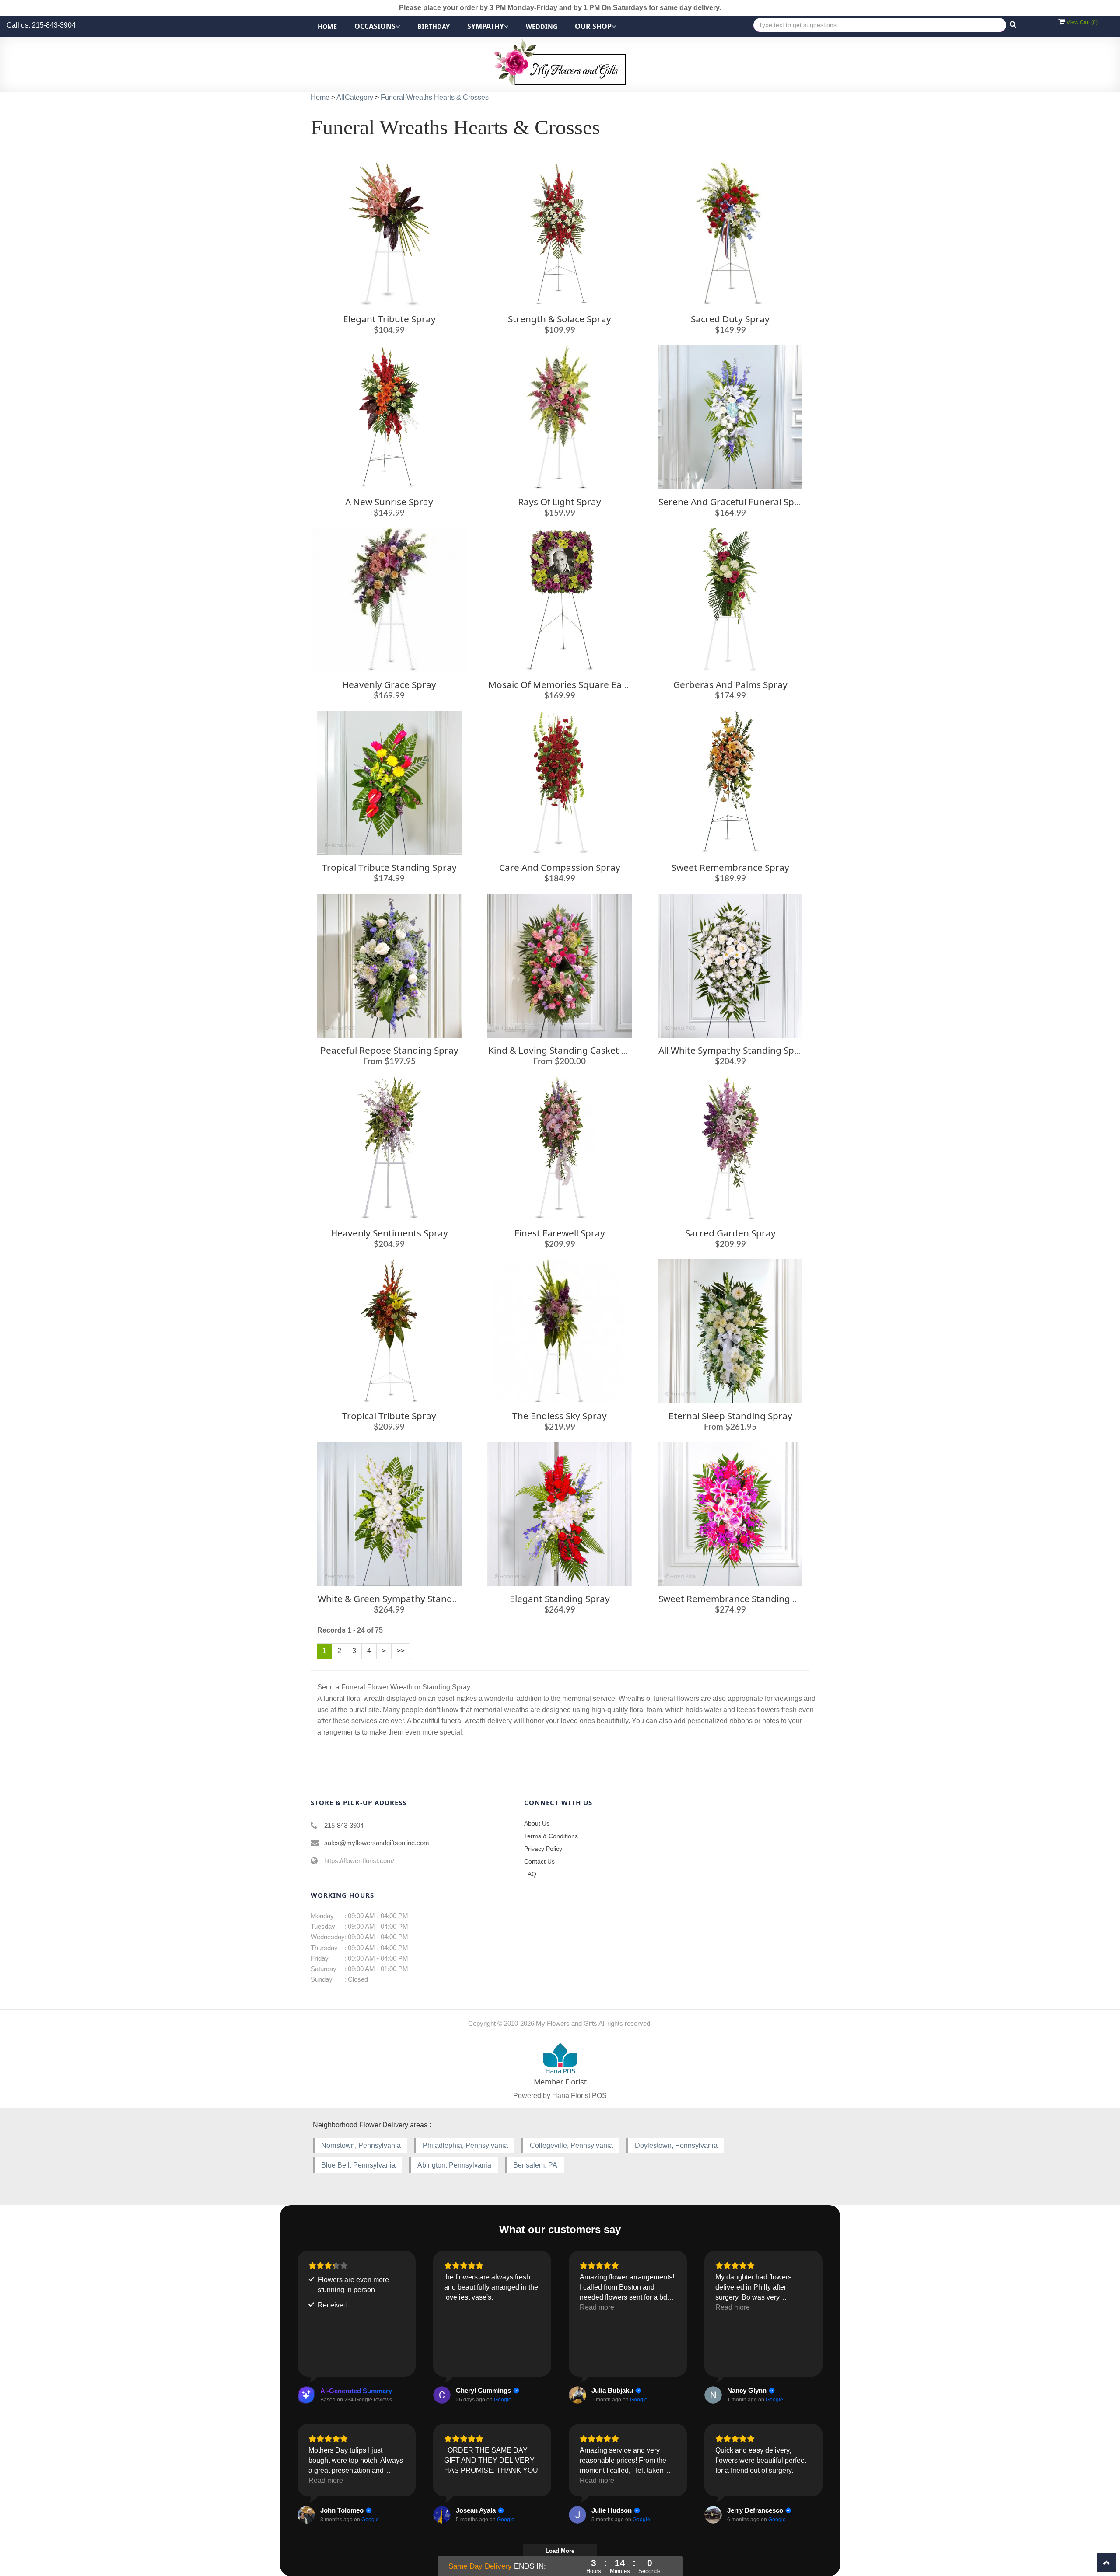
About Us (537, 1823)
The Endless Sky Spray (560, 1416)
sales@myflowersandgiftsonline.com (377, 1843)
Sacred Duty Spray (730, 319)
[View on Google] (442, 2395)
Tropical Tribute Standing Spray (389, 867)
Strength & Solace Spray (560, 319)
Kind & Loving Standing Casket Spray (567, 1050)
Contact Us (539, 1861)
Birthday (434, 26)
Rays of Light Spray (560, 502)
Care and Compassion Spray (560, 867)
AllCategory (355, 97)
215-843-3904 (344, 1825)
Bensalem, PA (535, 2165)
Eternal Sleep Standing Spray (730, 1416)
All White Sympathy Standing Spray (733, 1050)
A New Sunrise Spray (389, 502)
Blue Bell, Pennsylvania (358, 2165)
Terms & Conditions (551, 1836)
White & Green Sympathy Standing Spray (405, 1599)
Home (327, 26)
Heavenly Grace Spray (389, 684)
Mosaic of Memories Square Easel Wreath (578, 684)
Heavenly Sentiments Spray (389, 1233)
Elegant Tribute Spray (389, 319)
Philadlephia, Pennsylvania (465, 2145)
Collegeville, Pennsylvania (571, 2145)
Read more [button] (597, 2307)
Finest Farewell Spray (560, 1233)
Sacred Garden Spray (730, 1233)
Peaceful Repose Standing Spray (389, 1050)
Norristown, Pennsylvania (361, 2145)
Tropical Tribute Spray (389, 1416)
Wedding (542, 26)
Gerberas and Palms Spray (730, 684)
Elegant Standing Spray (560, 1599)
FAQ (530, 1874)
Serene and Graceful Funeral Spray (733, 502)
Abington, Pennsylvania (454, 2165)
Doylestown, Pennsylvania (676, 2145)
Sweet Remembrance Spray (730, 867)
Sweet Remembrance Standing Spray (738, 1599)
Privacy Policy (543, 1849)
